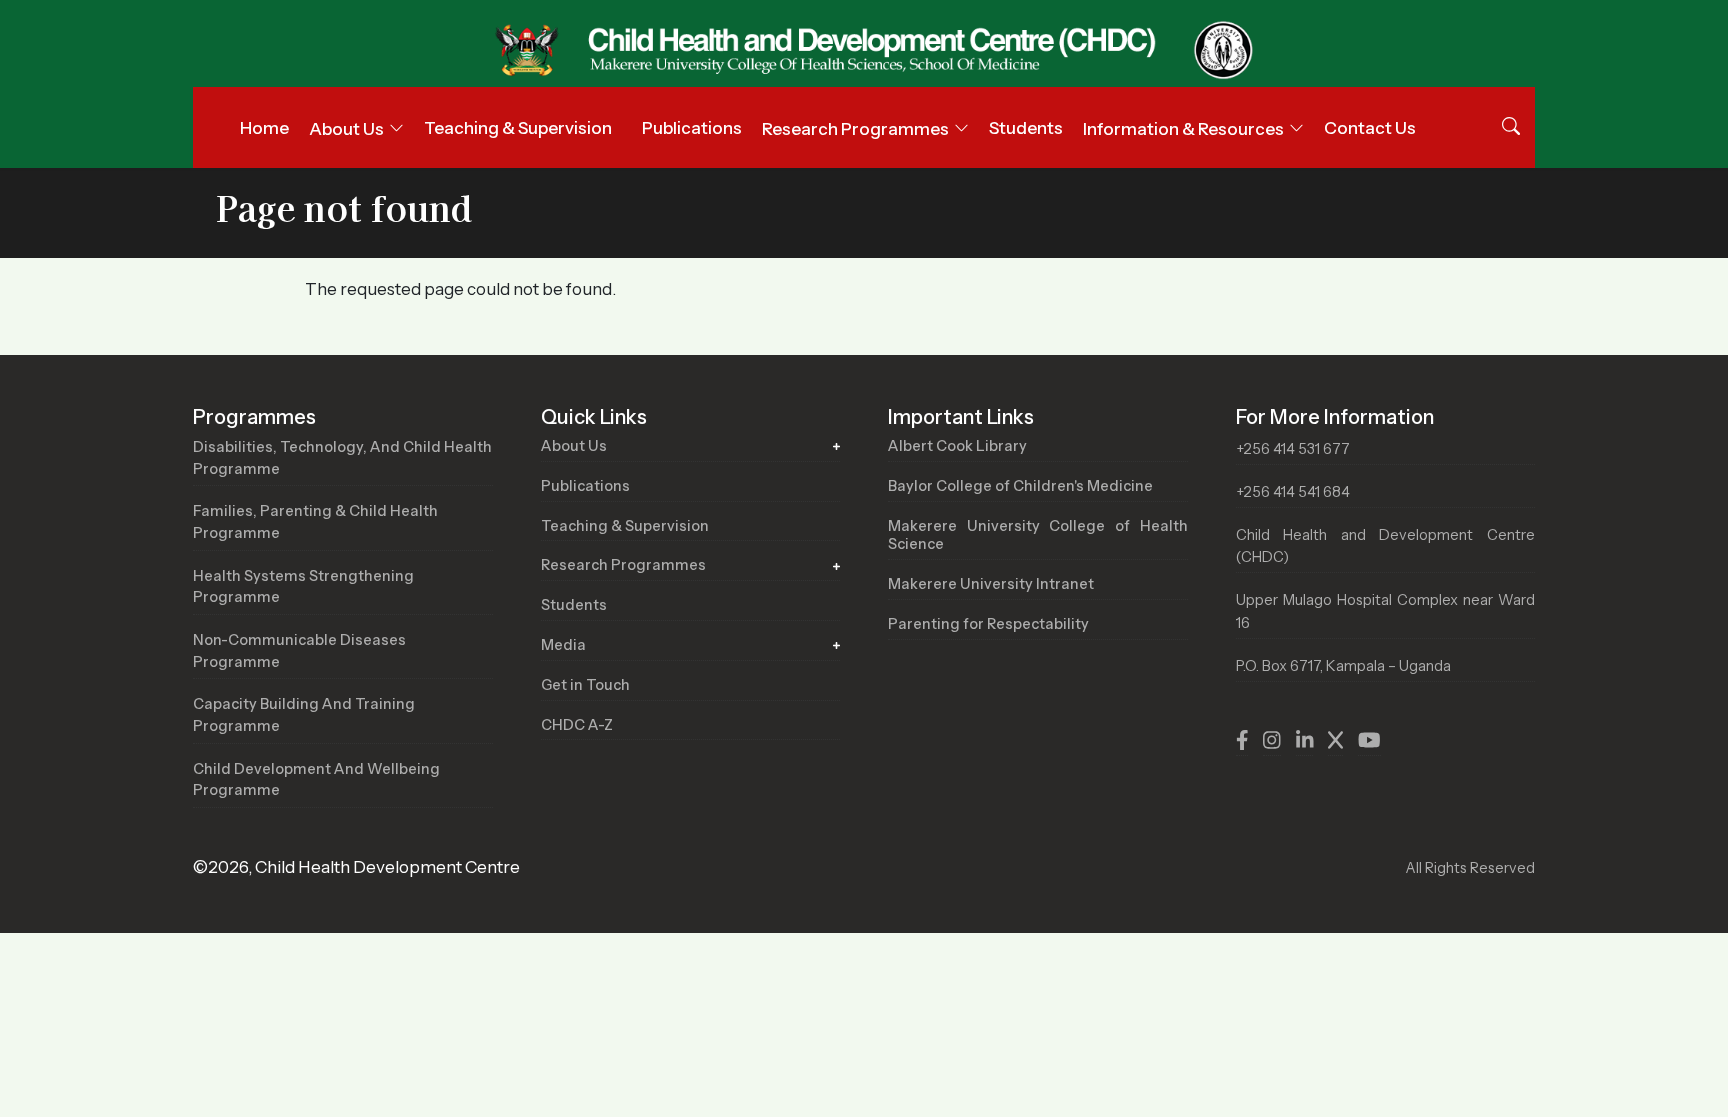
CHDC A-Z (577, 725)
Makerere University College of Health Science (1038, 535)
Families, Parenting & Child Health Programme (315, 522)
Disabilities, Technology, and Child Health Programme (342, 458)
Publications (692, 128)
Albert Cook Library (957, 446)
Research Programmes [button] (855, 129)
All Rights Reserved (1470, 868)
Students (1026, 128)
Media (563, 645)
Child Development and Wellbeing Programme (316, 780)
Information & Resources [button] (1183, 129)
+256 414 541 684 (1293, 492)
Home (264, 128)
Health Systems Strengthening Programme (303, 587)
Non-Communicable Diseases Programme (299, 651)
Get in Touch (585, 685)
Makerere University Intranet (991, 584)
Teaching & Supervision (518, 128)
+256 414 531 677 (1293, 449)
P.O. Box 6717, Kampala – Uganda (1343, 666)
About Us (574, 446)
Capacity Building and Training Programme (304, 715)
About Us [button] (346, 129)
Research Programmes (623, 565)
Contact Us (1370, 128)
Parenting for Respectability (988, 624)
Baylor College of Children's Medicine (1020, 486)
